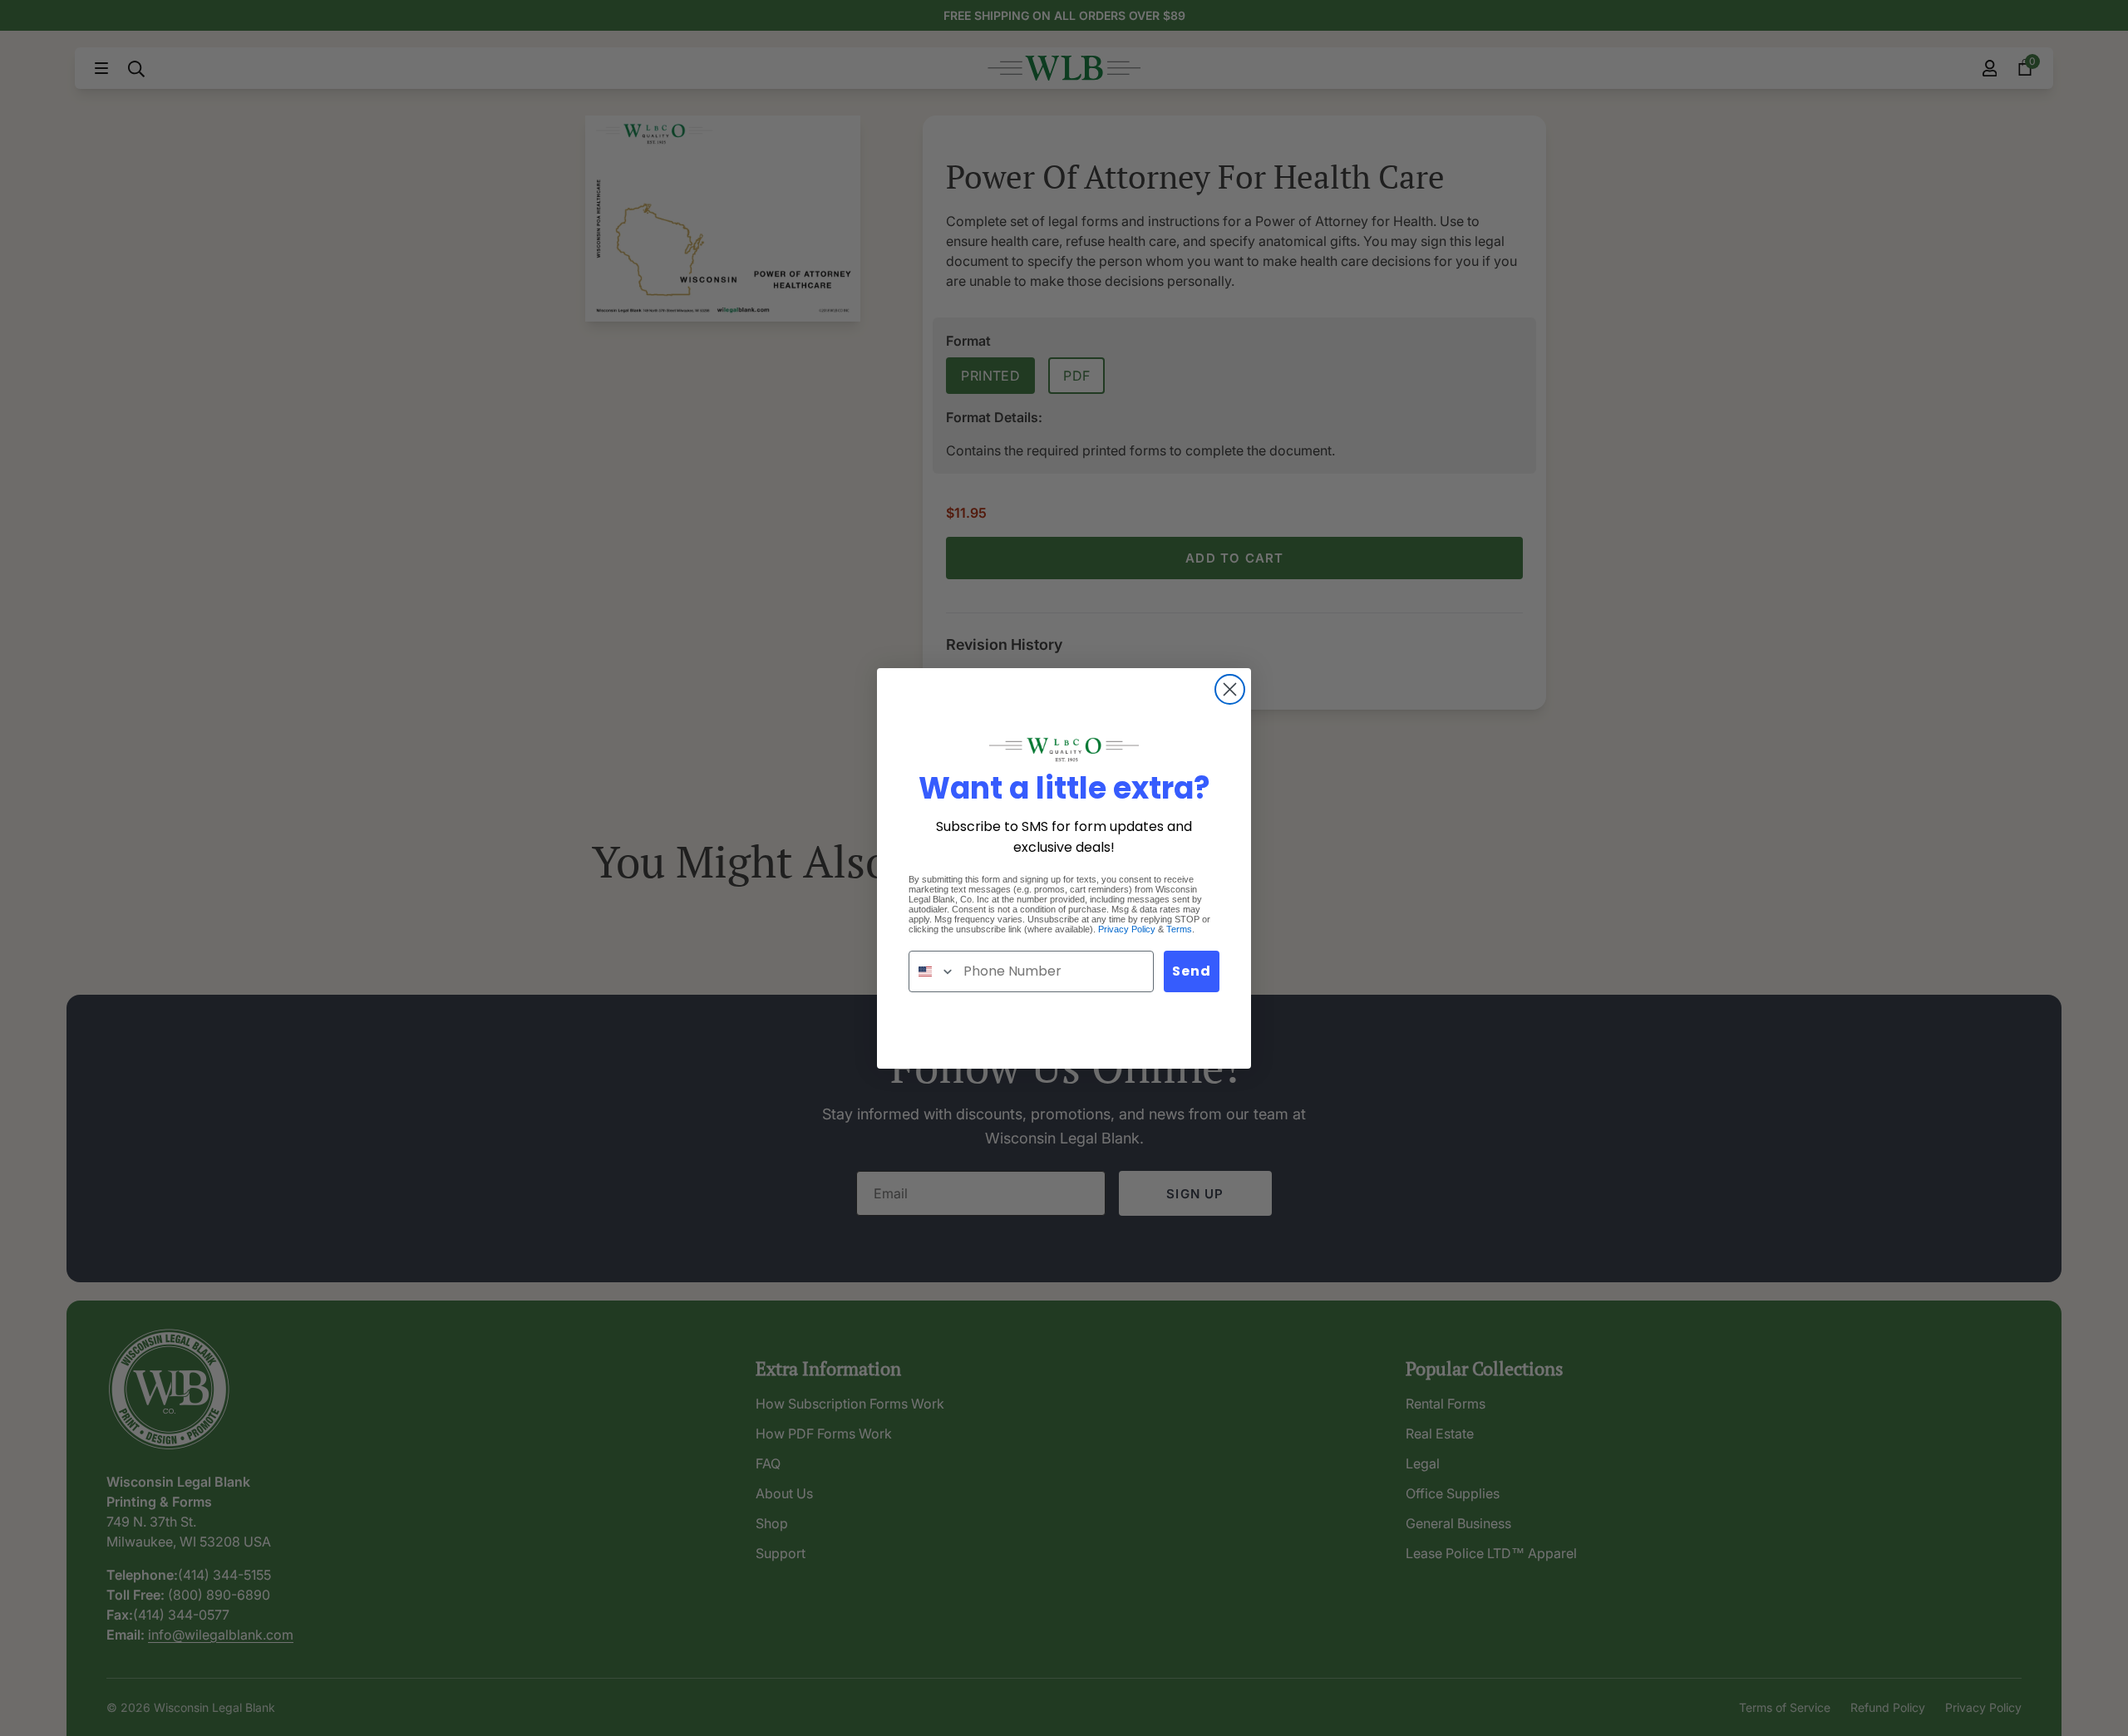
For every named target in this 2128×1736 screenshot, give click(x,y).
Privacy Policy (1127, 929)
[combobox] (932, 971)
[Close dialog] (1230, 689)
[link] (1064, 750)
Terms (1179, 929)
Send (1192, 971)
